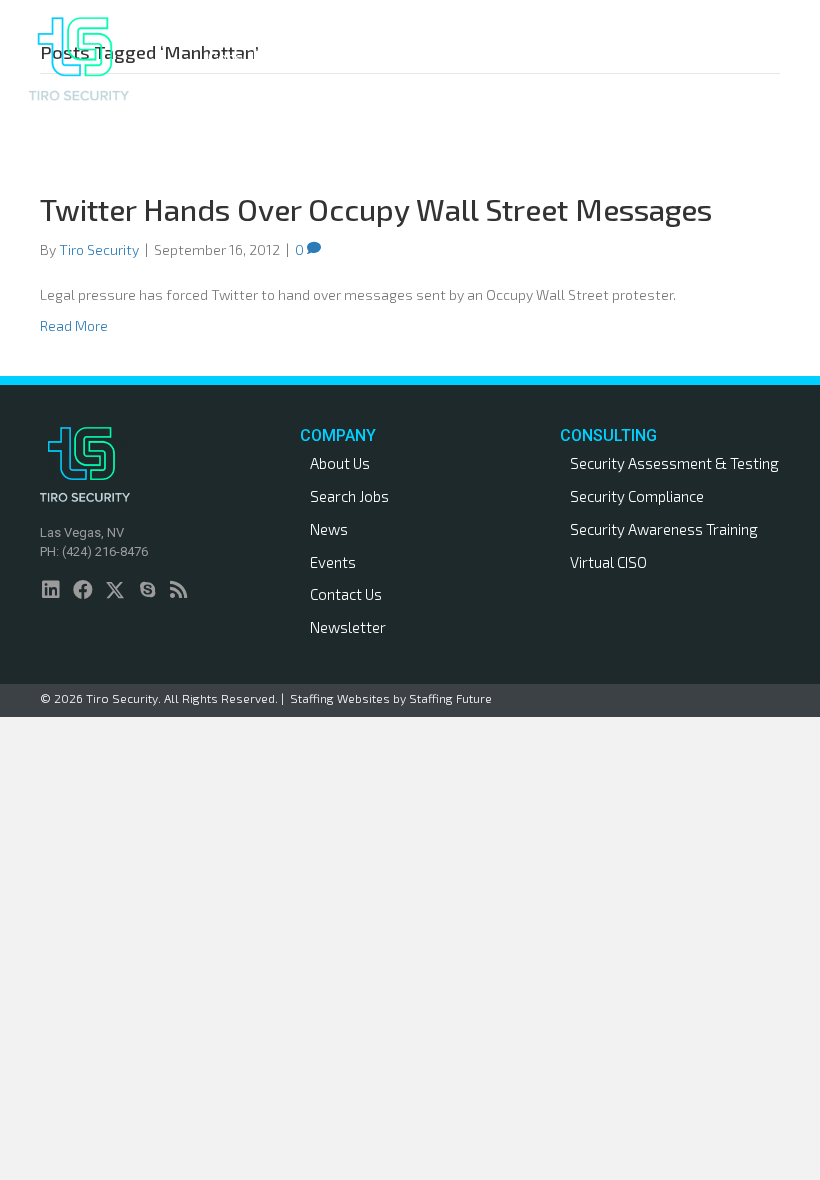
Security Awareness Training (664, 529)
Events (333, 562)
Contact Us (346, 594)
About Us (340, 463)
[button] (290, 58)
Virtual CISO (608, 562)
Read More (74, 325)
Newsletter (348, 627)
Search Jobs (349, 496)
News (329, 529)
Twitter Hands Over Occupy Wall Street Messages (376, 209)
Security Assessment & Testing (674, 463)
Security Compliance (637, 496)
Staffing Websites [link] (340, 698)
